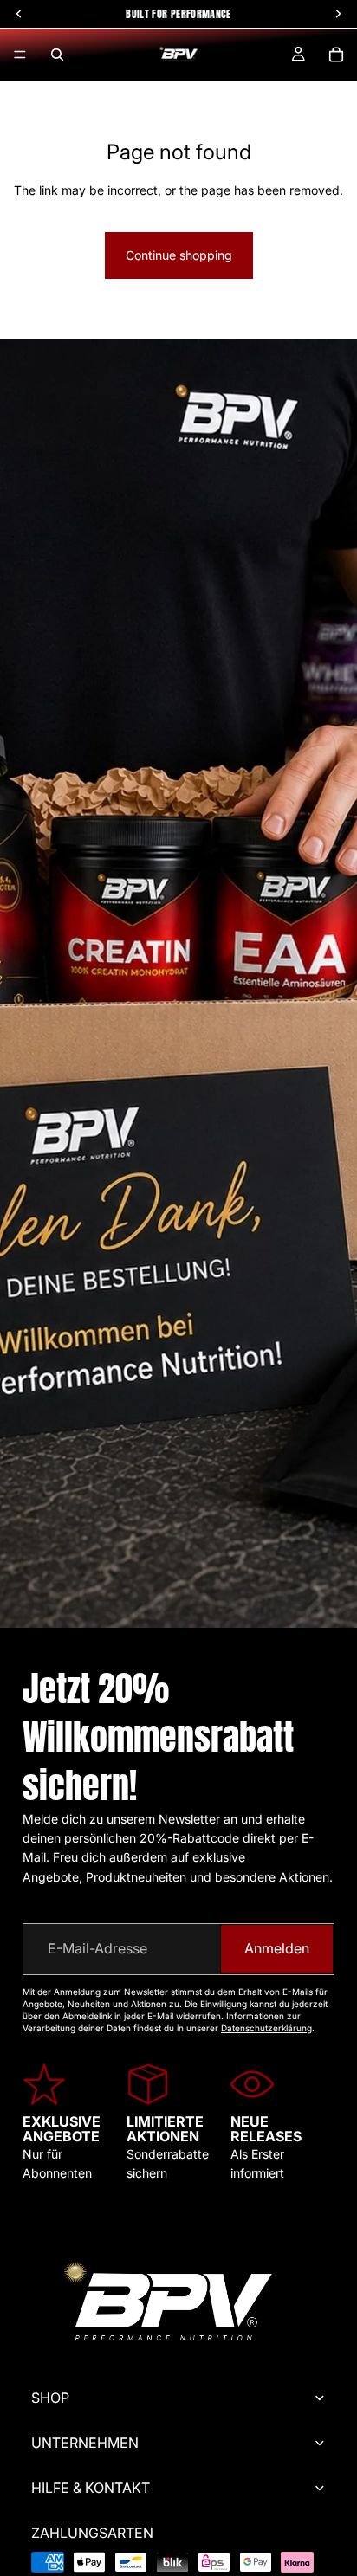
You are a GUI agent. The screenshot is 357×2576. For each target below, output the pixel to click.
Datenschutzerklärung (266, 2028)
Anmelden (277, 1948)
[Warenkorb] (336, 55)
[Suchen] (57, 55)
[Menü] (20, 55)
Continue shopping (179, 255)
